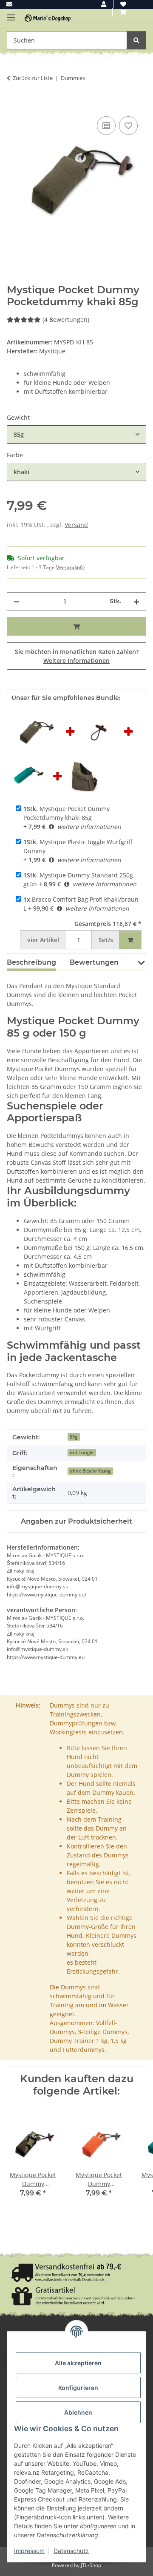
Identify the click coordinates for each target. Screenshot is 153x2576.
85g (74, 1437)
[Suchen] (136, 40)
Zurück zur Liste (33, 78)
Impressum (29, 2551)
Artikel (43, 940)
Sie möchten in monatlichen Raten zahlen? (77, 656)
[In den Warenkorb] (14, 105)
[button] (104, 4)
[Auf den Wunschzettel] (128, 126)
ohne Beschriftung (90, 1471)
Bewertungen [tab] (94, 962)
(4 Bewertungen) (66, 319)
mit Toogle (82, 1453)
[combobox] (76, 434)
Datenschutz (71, 2551)
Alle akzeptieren (78, 2363)
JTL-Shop (91, 2565)
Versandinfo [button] (70, 567)
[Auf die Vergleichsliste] (106, 126)
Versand (76, 525)
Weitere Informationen (76, 660)
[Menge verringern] (17, 601)
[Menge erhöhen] (136, 601)
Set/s (106, 940)
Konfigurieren (78, 2388)
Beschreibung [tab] (31, 962)
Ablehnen (78, 2412)
